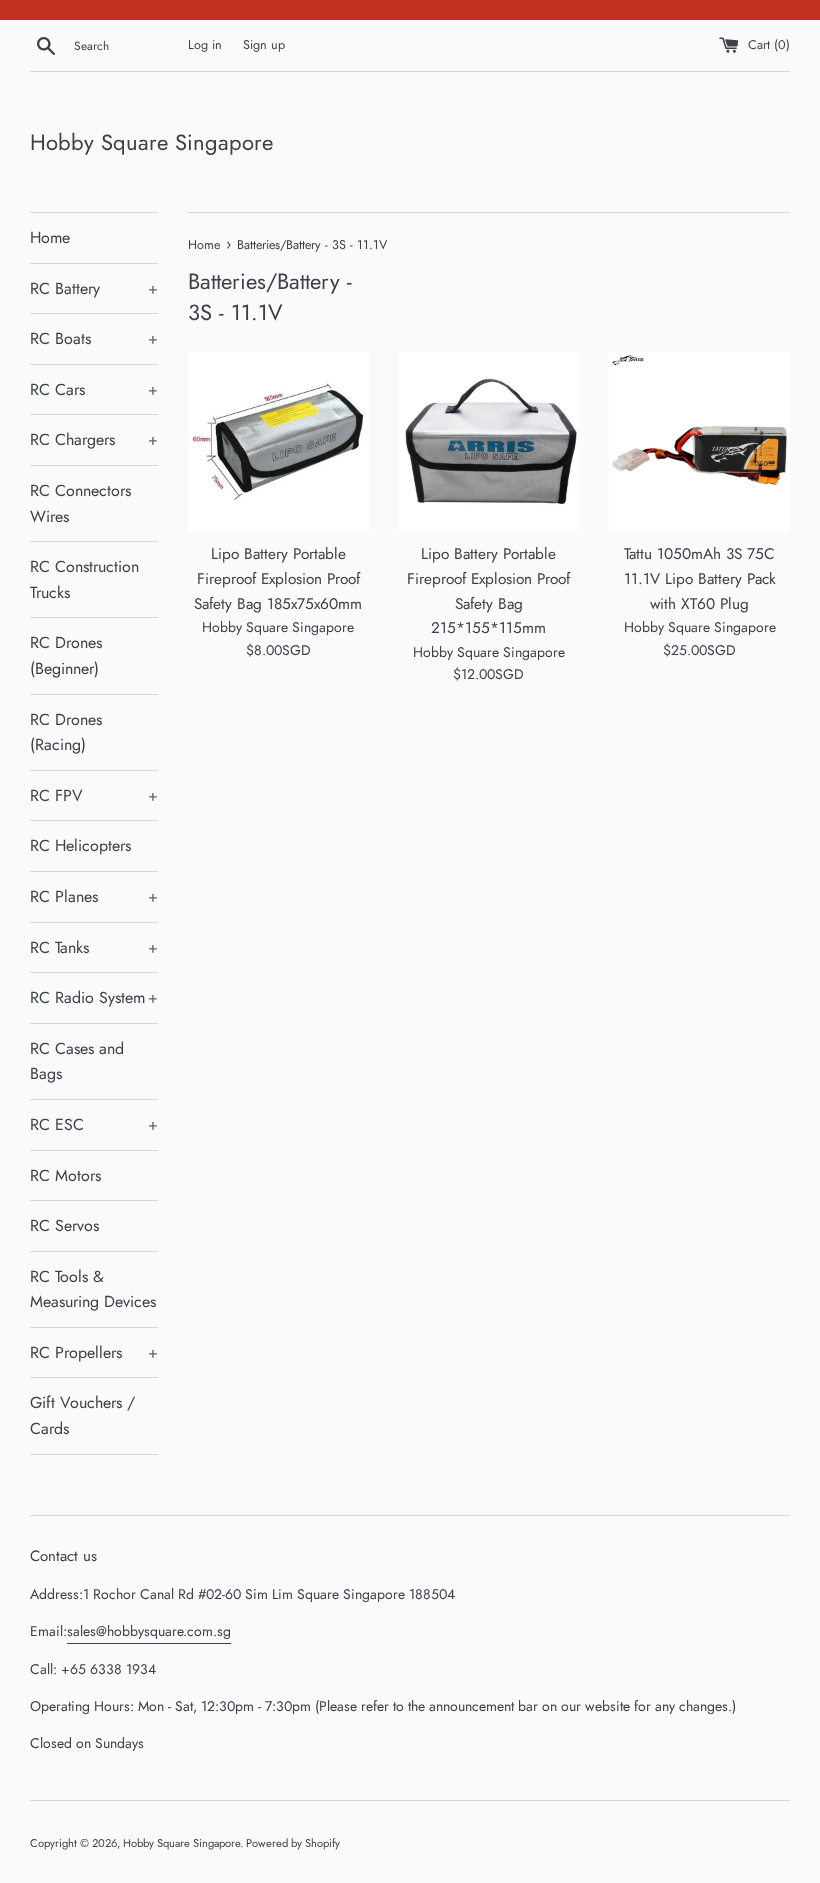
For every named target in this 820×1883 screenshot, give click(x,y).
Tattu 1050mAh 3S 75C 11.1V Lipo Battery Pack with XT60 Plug (700, 578)
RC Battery (94, 288)
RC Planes (94, 896)
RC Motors (65, 1175)
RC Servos (64, 1225)
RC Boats (94, 338)
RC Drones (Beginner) (66, 655)
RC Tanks (94, 947)
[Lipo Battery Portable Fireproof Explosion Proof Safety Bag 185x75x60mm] (278, 442)
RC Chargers (94, 439)
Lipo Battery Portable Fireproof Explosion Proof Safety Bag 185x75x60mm (278, 578)
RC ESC (94, 1124)
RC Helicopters (80, 845)
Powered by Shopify (293, 1843)
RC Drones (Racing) (66, 732)
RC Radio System (94, 997)
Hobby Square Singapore (151, 142)
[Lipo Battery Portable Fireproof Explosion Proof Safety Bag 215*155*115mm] (489, 442)
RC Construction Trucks (84, 579)
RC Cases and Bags (77, 1061)
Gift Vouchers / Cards (82, 1415)
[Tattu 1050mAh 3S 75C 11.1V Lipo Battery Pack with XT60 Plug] (699, 442)
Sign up (264, 45)
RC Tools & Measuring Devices (93, 1289)
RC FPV (94, 795)
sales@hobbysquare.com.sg (149, 1631)
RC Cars (94, 389)
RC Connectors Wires (80, 503)
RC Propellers (94, 1352)
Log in (205, 45)
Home (50, 237)
